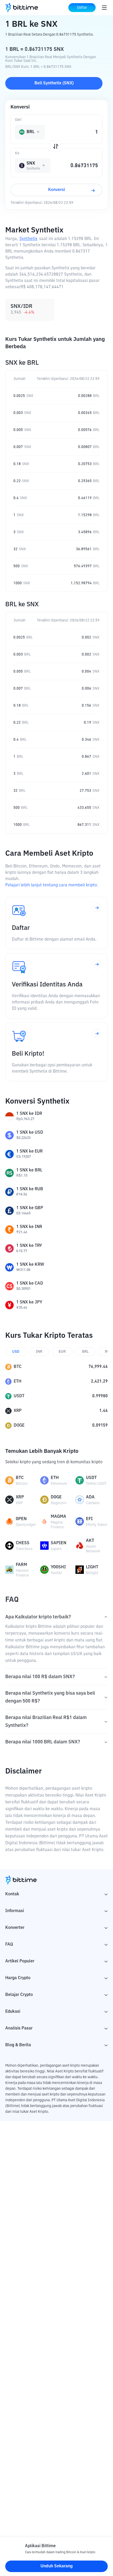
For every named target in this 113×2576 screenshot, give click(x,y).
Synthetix (28, 239)
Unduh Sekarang (57, 2566)
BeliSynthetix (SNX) (54, 83)
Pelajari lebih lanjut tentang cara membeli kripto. (52, 885)
